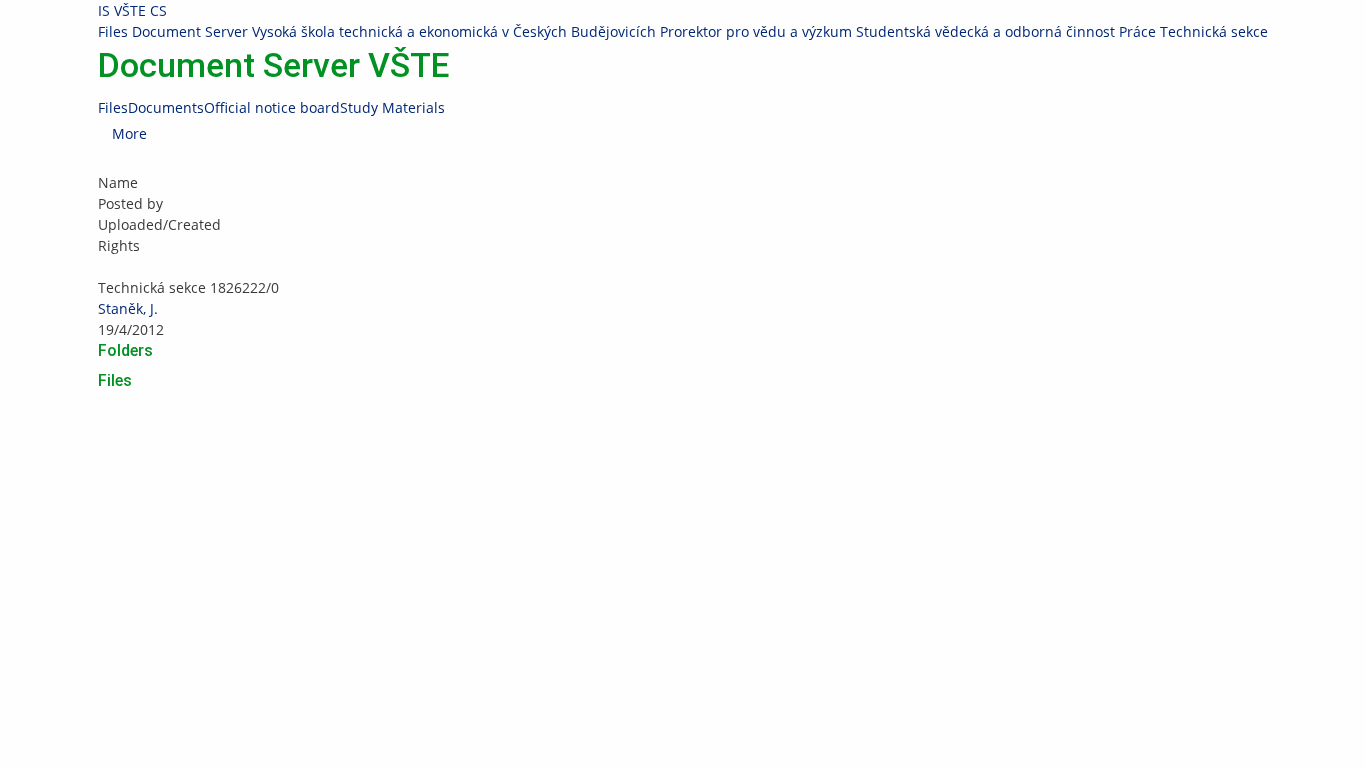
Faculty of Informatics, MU (300, 430)
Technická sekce (1214, 31)
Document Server (190, 31)
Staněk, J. (128, 308)
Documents (166, 107)
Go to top (30, 472)
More (129, 133)
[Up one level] (100, 266)
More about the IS (1058, 451)
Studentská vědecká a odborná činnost (985, 31)
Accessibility (1159, 451)
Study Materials (392, 107)
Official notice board (272, 107)
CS (158, 10)
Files (113, 31)
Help (713, 430)
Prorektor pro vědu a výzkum (756, 31)
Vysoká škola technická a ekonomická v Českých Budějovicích (454, 31)
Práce (1137, 31)
